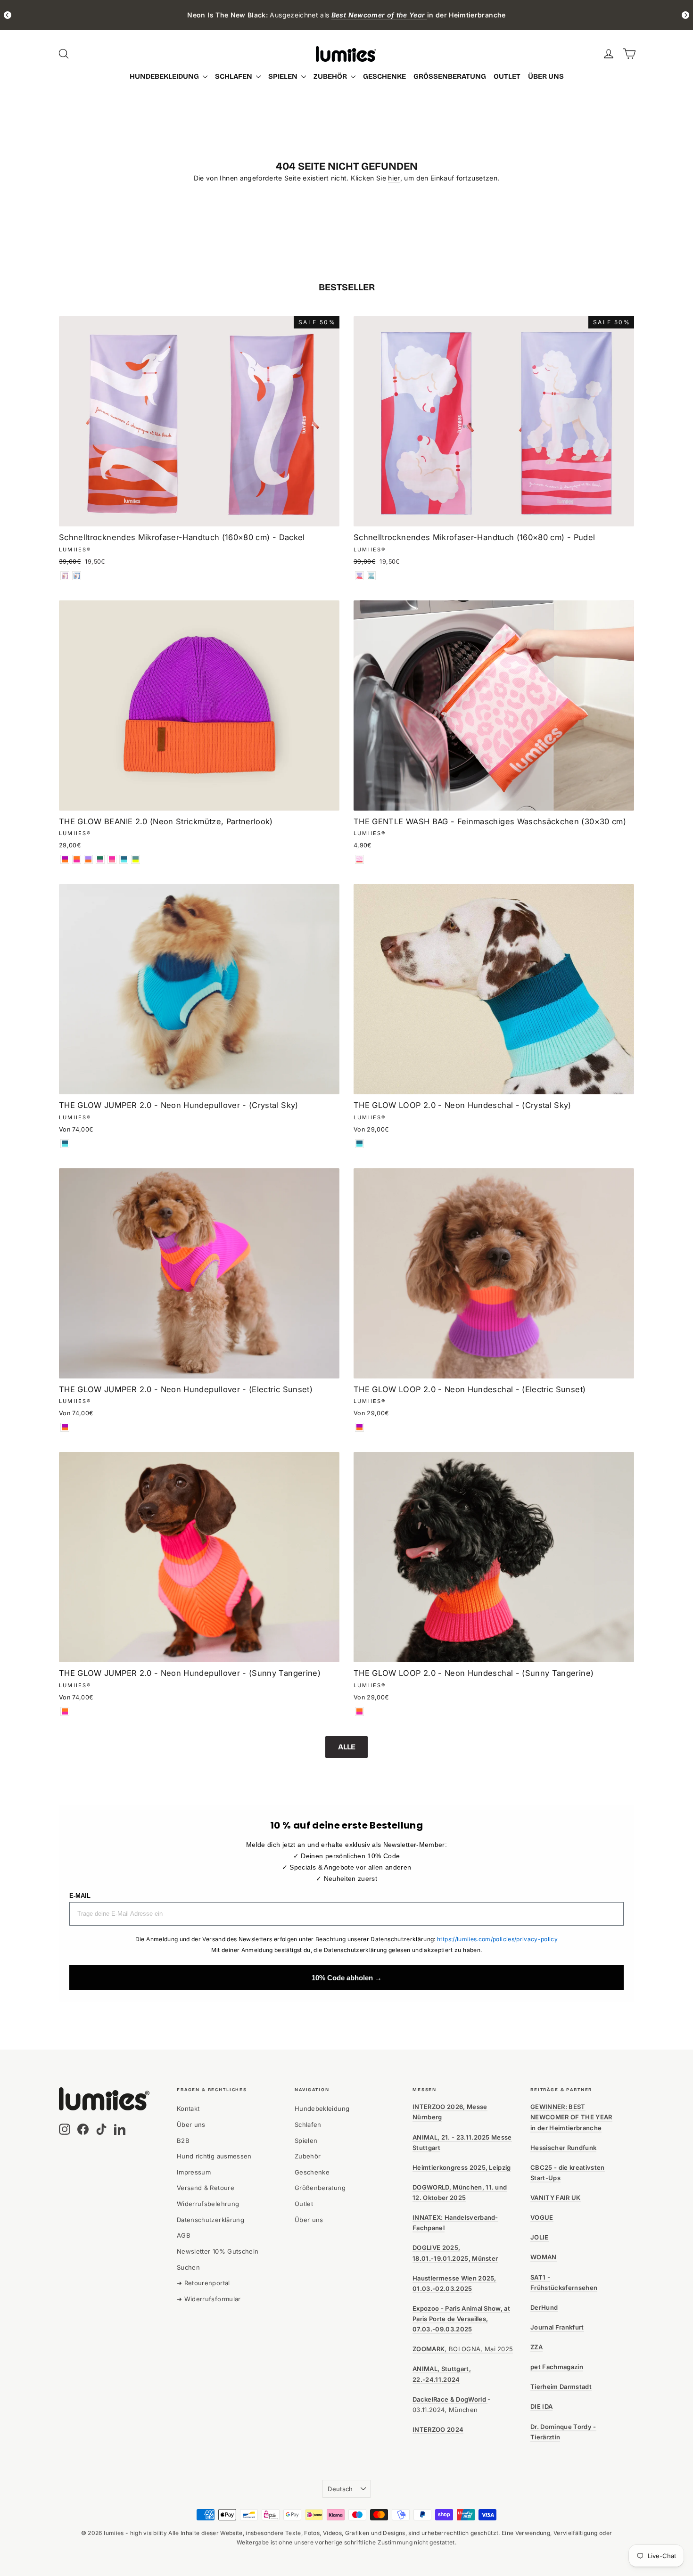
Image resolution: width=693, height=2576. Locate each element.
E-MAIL (80, 1896)
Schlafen (234, 76)
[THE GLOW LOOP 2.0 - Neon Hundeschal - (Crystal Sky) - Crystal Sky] (359, 1144)
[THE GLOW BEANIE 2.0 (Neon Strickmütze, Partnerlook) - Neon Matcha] (136, 859)
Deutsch (340, 2489)
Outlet (507, 76)
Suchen (188, 2267)
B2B (183, 2141)
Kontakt (188, 2108)
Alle (347, 1747)
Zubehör (331, 76)
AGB (184, 2235)
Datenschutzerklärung (210, 2220)
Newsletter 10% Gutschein (218, 2251)
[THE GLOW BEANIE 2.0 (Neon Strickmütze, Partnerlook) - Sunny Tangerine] (77, 859)
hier (394, 178)
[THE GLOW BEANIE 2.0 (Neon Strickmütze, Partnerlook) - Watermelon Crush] (100, 859)
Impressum (194, 2172)
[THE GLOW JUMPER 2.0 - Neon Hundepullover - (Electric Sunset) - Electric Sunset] (65, 1427)
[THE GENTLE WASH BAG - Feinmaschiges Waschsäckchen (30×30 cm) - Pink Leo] (359, 859)
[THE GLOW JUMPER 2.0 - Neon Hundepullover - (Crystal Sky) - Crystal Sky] (65, 1144)
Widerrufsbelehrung (208, 2204)
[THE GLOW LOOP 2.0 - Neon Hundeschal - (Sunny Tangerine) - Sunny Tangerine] (359, 1711)
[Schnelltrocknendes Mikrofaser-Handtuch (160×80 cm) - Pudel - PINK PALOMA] (359, 576)
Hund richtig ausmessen (214, 2156)
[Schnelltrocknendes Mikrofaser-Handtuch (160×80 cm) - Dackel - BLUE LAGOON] (77, 576)
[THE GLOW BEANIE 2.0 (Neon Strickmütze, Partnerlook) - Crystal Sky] (124, 859)
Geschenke (384, 76)
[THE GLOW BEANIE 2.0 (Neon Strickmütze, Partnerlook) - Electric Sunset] (65, 859)
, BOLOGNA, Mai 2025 (463, 2349)
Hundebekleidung (165, 76)
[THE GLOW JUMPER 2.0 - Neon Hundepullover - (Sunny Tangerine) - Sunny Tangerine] (65, 1711)
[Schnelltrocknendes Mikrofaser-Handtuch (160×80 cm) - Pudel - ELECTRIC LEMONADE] (371, 576)
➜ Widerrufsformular (209, 2299)
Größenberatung (450, 76)
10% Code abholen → (347, 1978)
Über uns (546, 76)
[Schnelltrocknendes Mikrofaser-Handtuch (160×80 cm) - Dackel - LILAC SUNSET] (65, 576)
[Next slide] (685, 15)
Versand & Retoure (206, 2188)
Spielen (284, 76)
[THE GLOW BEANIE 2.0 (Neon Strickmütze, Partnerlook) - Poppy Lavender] (88, 859)
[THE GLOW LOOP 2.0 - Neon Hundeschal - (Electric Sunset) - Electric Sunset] (359, 1427)
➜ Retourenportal (203, 2283)
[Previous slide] (8, 15)
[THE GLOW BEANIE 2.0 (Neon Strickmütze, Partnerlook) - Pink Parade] (112, 859)
